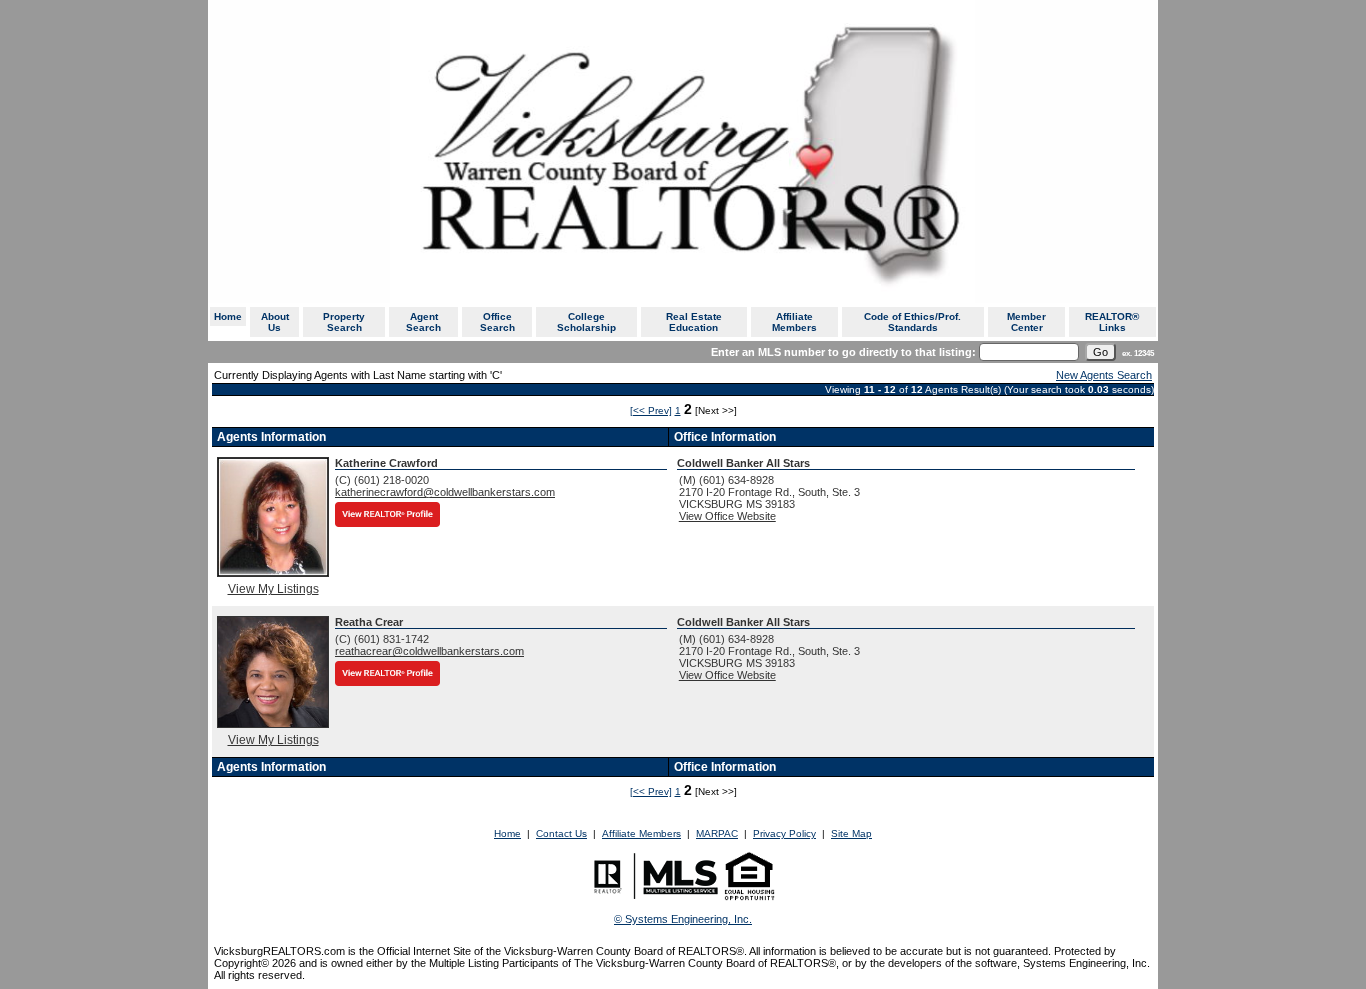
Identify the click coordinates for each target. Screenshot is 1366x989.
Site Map (851, 833)
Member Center (1026, 322)
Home (228, 316)
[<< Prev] (651, 410)
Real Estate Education (694, 322)
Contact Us (561, 833)
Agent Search (423, 322)
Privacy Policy (784, 833)
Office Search (497, 322)
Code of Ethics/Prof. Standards (912, 322)
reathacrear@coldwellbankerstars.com (429, 651)
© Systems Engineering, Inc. (683, 919)
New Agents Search (1104, 375)
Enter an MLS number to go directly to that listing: (843, 352)
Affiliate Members (794, 322)
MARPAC (717, 833)
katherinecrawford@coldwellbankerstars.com (445, 492)
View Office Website (727, 516)
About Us (275, 322)
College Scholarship (586, 322)
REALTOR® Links (1112, 322)
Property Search (344, 322)
